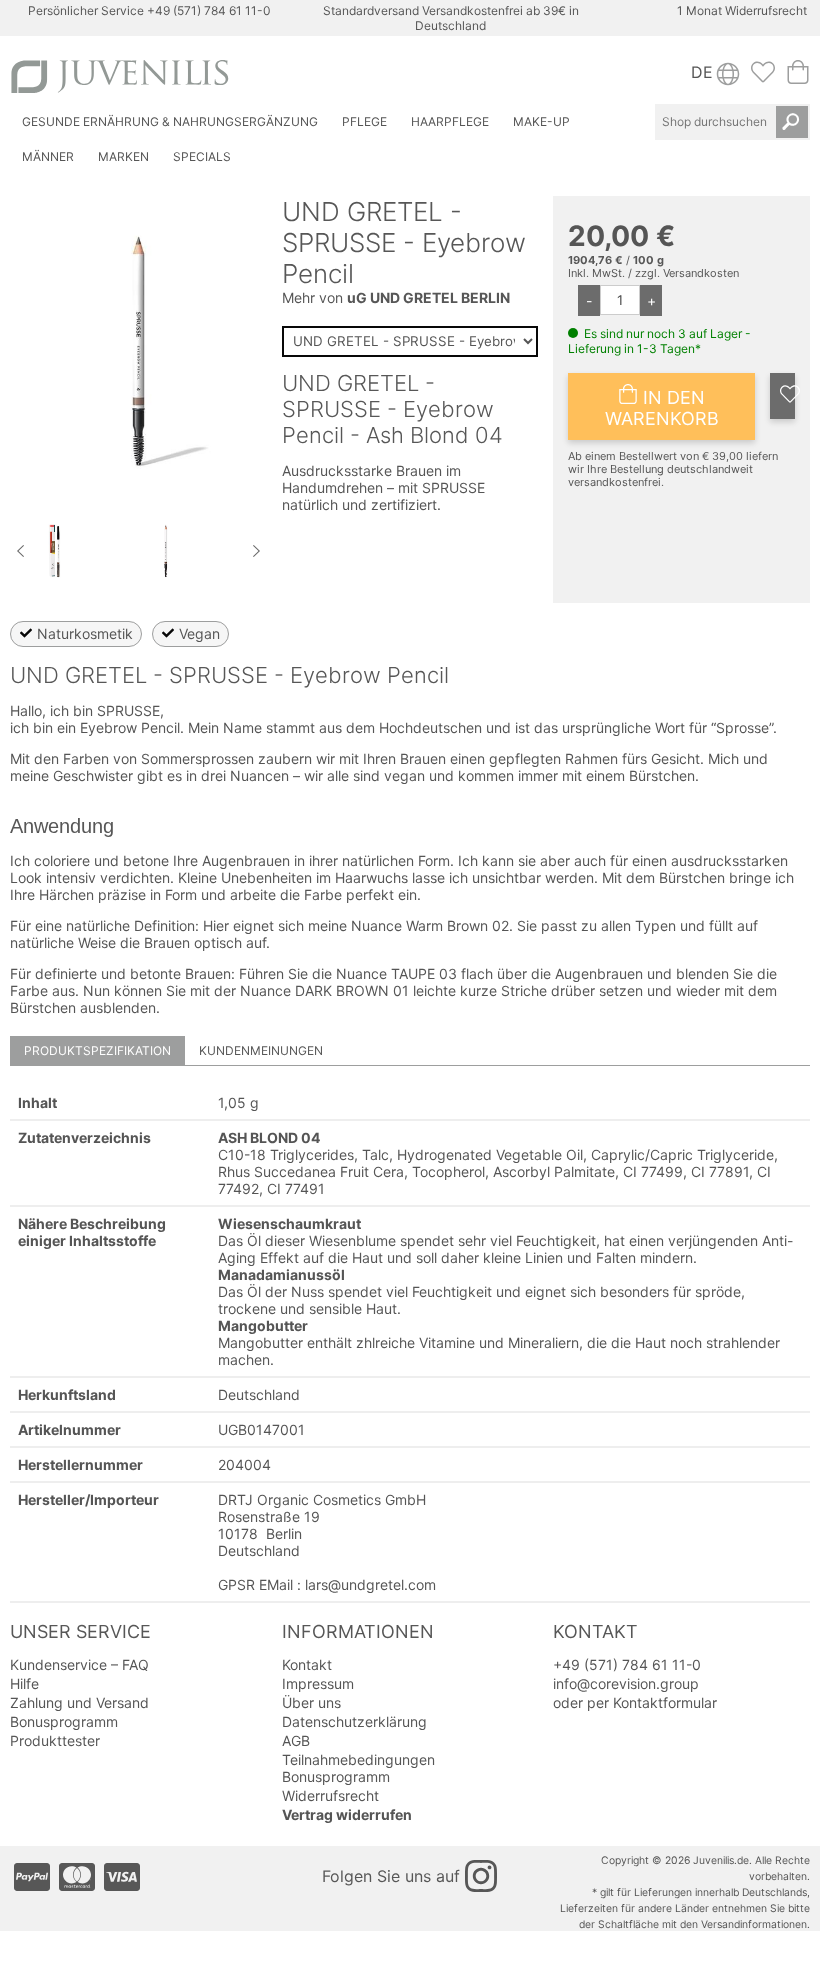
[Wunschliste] (763, 78)
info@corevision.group (626, 1683)
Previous (20, 551)
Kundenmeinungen (261, 1050)
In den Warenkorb (662, 408)
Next (257, 551)
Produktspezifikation (97, 1050)
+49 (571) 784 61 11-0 (209, 10)
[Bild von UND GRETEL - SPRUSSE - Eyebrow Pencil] (56, 580)
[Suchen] (792, 122)
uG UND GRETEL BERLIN (428, 297)
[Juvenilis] (206, 76)
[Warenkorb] (798, 78)
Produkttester (55, 1740)
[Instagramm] (481, 1876)
